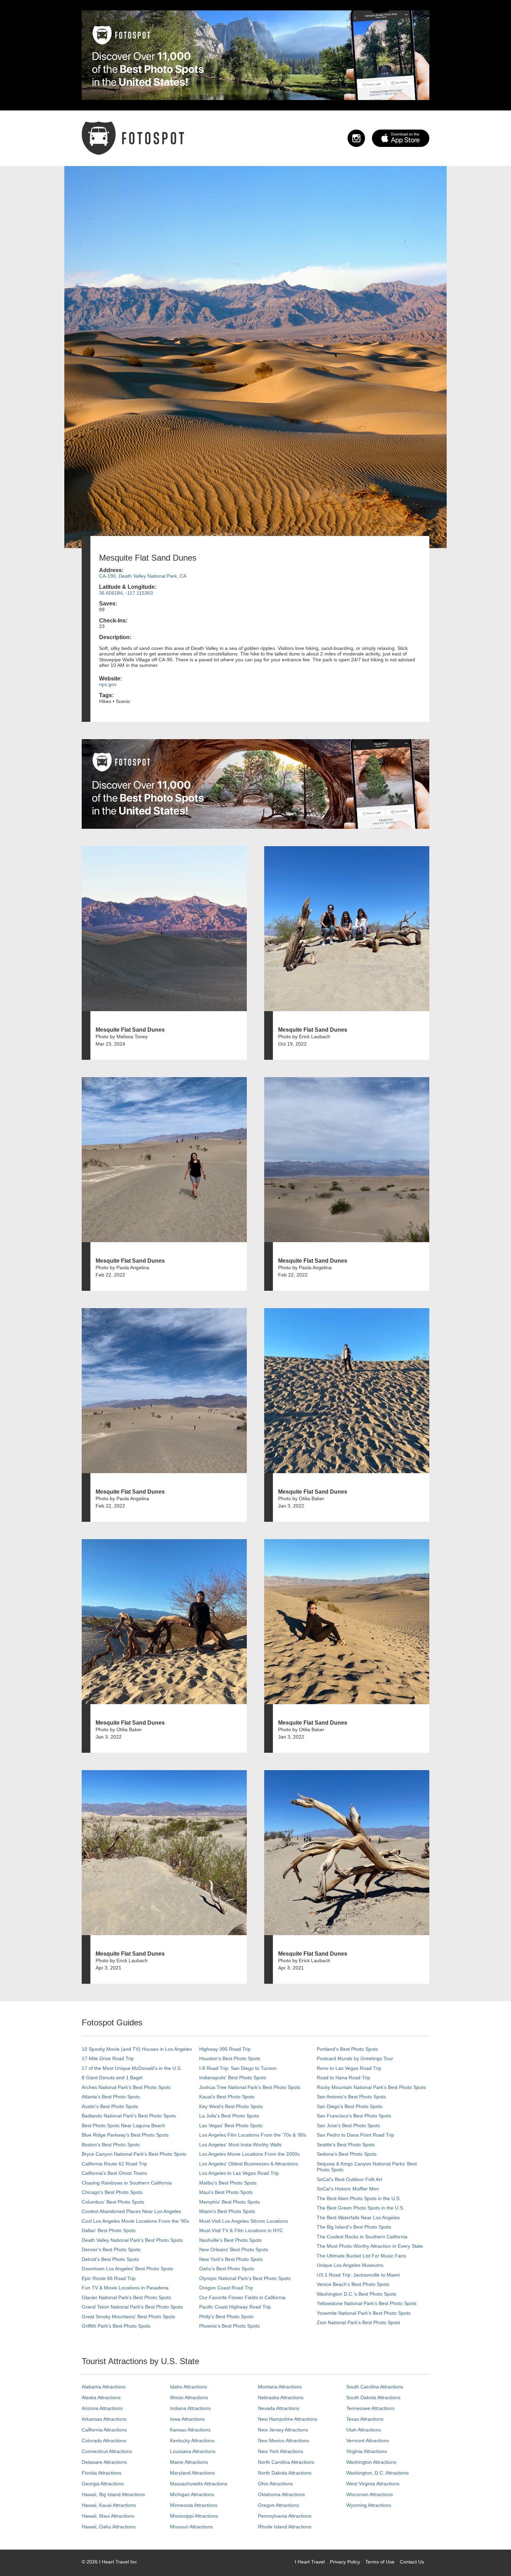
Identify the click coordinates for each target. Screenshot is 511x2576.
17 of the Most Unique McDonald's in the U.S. (132, 2068)
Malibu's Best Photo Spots (228, 2183)
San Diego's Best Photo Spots (350, 2106)
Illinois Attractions (189, 2397)
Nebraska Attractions (281, 2397)
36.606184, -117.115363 (126, 593)
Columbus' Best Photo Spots (113, 2202)
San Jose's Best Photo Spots (348, 2125)
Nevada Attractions (279, 2408)
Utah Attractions (364, 2430)
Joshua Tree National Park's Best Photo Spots (250, 2087)
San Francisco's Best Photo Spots (354, 2116)
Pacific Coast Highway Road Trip (235, 2307)
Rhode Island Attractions (285, 2527)
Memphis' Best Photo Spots (229, 2202)
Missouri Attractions (191, 2527)
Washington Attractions (371, 2462)
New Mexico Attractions (283, 2441)
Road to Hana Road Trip (343, 2078)
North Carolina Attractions (286, 2462)
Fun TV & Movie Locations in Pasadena (125, 2288)
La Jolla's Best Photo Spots (229, 2116)
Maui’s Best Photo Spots (226, 2192)
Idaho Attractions (188, 2387)
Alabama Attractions (104, 2387)
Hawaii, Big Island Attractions (113, 2494)
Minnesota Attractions (194, 2505)
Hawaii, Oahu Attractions (109, 2527)
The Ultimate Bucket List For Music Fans (361, 2256)
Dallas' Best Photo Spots (109, 2230)
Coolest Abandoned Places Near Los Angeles (131, 2211)
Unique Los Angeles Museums (350, 2265)
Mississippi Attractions (194, 2516)
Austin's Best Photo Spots (110, 2106)
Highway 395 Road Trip (225, 2049)
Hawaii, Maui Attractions (108, 2516)
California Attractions (104, 2430)
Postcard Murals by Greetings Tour (355, 2058)
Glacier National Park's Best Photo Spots (126, 2297)
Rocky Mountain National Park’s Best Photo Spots (371, 2087)
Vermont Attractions (368, 2441)
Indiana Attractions (190, 2408)
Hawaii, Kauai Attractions (109, 2505)
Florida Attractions (102, 2473)
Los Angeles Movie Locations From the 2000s (249, 2154)
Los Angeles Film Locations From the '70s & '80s (253, 2135)
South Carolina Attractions (375, 2387)
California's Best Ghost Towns (114, 2173)
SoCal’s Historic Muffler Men (348, 2189)
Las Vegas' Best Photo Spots (231, 2125)
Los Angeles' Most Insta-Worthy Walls (240, 2145)
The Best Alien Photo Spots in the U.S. (359, 2198)
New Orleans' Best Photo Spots (234, 2249)
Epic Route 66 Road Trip (109, 2278)
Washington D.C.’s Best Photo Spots (356, 2294)
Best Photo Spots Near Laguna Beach (123, 2125)
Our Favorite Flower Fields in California (242, 2297)
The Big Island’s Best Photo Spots (354, 2227)
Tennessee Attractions (370, 2408)
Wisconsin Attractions (370, 2494)
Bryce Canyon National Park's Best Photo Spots (134, 2154)
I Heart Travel (310, 2562)
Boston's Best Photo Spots (111, 2145)
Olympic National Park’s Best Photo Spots (245, 2278)
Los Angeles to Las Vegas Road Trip (239, 2173)
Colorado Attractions (104, 2441)
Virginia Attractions (367, 2451)
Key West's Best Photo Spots (231, 2106)
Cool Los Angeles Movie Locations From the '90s (135, 2221)
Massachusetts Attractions (199, 2484)
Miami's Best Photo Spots (227, 2211)
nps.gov (108, 684)
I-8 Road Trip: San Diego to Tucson (238, 2068)
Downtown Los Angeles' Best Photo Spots (127, 2269)
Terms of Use (380, 2562)
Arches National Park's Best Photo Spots (126, 2087)
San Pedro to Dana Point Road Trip (355, 2135)
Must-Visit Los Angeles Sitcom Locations (244, 2221)
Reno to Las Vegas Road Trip (349, 2068)
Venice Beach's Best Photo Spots (353, 2284)
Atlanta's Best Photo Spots (111, 2097)
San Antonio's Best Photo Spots (351, 2097)
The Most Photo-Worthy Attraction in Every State (370, 2246)
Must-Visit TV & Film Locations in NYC (241, 2230)
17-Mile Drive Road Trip (108, 2058)
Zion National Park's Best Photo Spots (358, 2322)
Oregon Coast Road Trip (226, 2288)
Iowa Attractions (187, 2419)
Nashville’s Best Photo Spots (230, 2240)
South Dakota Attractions (373, 2397)
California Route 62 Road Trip (114, 2164)
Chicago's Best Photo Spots (112, 2192)
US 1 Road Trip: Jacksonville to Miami (358, 2275)
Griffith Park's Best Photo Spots (116, 2326)
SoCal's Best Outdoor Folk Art (349, 2179)
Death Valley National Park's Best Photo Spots (132, 2240)
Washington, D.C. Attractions (378, 2473)
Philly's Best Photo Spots (226, 2317)
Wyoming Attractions (369, 2505)
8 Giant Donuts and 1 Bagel (112, 2078)
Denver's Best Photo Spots (111, 2249)
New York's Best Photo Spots (231, 2259)
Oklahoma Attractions (281, 2494)
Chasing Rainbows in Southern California (127, 2183)
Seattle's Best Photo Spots (346, 2145)
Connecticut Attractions (107, 2451)
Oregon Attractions (278, 2505)
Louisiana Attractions (193, 2451)
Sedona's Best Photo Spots (347, 2154)
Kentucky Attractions (192, 2441)
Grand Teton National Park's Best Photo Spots (132, 2307)
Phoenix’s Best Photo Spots (229, 2326)
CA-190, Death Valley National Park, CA (143, 576)
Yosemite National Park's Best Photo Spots (364, 2313)
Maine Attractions (189, 2462)
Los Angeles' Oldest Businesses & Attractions (249, 2164)
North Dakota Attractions (285, 2473)
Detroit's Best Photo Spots (110, 2259)
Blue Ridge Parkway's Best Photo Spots (125, 2135)
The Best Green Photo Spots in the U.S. (360, 2208)
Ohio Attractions (275, 2484)
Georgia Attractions (103, 2484)
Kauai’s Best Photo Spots (227, 2097)
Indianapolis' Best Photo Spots (233, 2078)
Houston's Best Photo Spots (230, 2058)
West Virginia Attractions (373, 2484)
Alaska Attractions (101, 2397)
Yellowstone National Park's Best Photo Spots (367, 2303)
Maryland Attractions (192, 2473)
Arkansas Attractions (104, 2419)
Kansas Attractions (190, 2430)
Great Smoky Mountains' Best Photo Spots (128, 2317)
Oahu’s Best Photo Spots (227, 2269)
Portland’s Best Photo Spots (347, 2049)
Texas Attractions (365, 2419)
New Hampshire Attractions (288, 2419)
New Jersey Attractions (283, 2430)
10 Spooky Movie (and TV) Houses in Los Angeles (137, 2049)
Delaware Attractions (104, 2462)
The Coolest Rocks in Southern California (362, 2237)
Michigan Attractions (192, 2494)
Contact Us (412, 2562)
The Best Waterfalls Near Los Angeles (358, 2218)
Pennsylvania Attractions (285, 2516)
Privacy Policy (345, 2562)
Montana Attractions (280, 2387)
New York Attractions (281, 2451)
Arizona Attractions (102, 2408)
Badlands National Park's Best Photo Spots (129, 2116)
